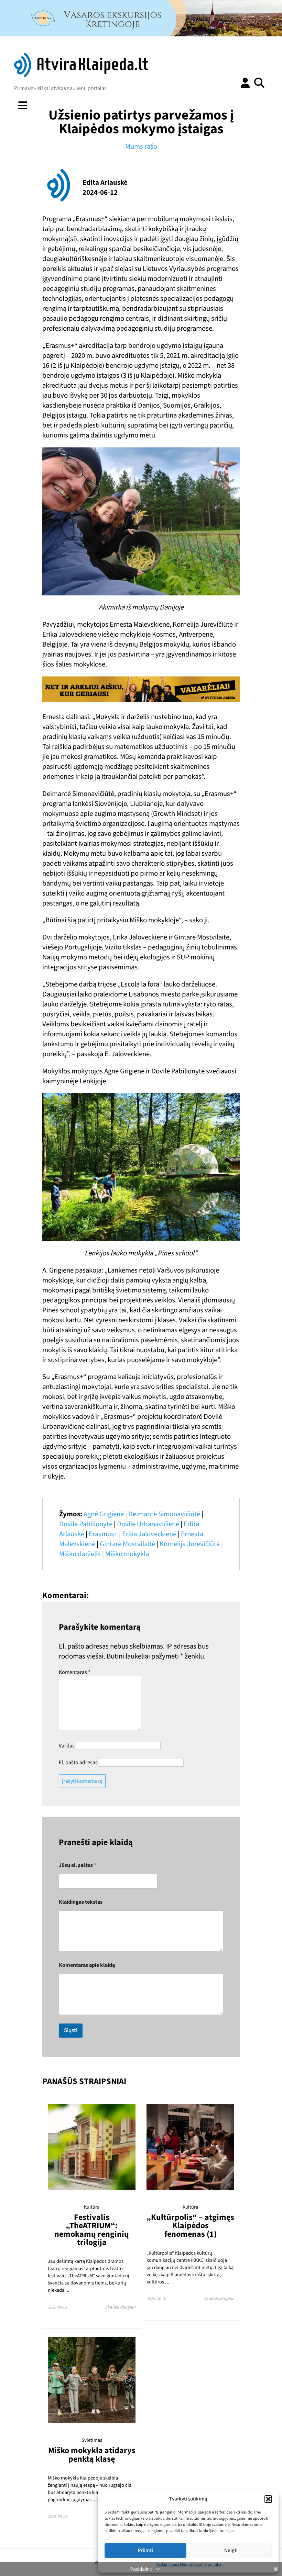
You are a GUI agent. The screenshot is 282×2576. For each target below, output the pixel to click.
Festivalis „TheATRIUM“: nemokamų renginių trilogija (92, 2230)
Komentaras (75, 1672)
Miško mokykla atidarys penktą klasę (92, 2455)
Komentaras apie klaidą (87, 1965)
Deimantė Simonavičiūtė (164, 1514)
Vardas (67, 1746)
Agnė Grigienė (104, 1514)
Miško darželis (80, 1554)
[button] (268, 2499)
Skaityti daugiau (120, 2307)
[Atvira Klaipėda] (81, 75)
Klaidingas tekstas (81, 1902)
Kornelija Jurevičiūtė (190, 1544)
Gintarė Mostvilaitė (127, 1544)
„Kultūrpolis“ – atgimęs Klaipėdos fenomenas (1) (190, 2226)
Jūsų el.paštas (78, 1865)
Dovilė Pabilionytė (86, 1524)
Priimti (145, 2550)
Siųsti (71, 2030)
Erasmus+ (103, 1534)
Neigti (231, 2550)
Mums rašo (141, 146)
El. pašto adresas (78, 1763)
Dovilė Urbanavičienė (148, 1524)
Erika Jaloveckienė (149, 1534)
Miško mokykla (127, 1554)
